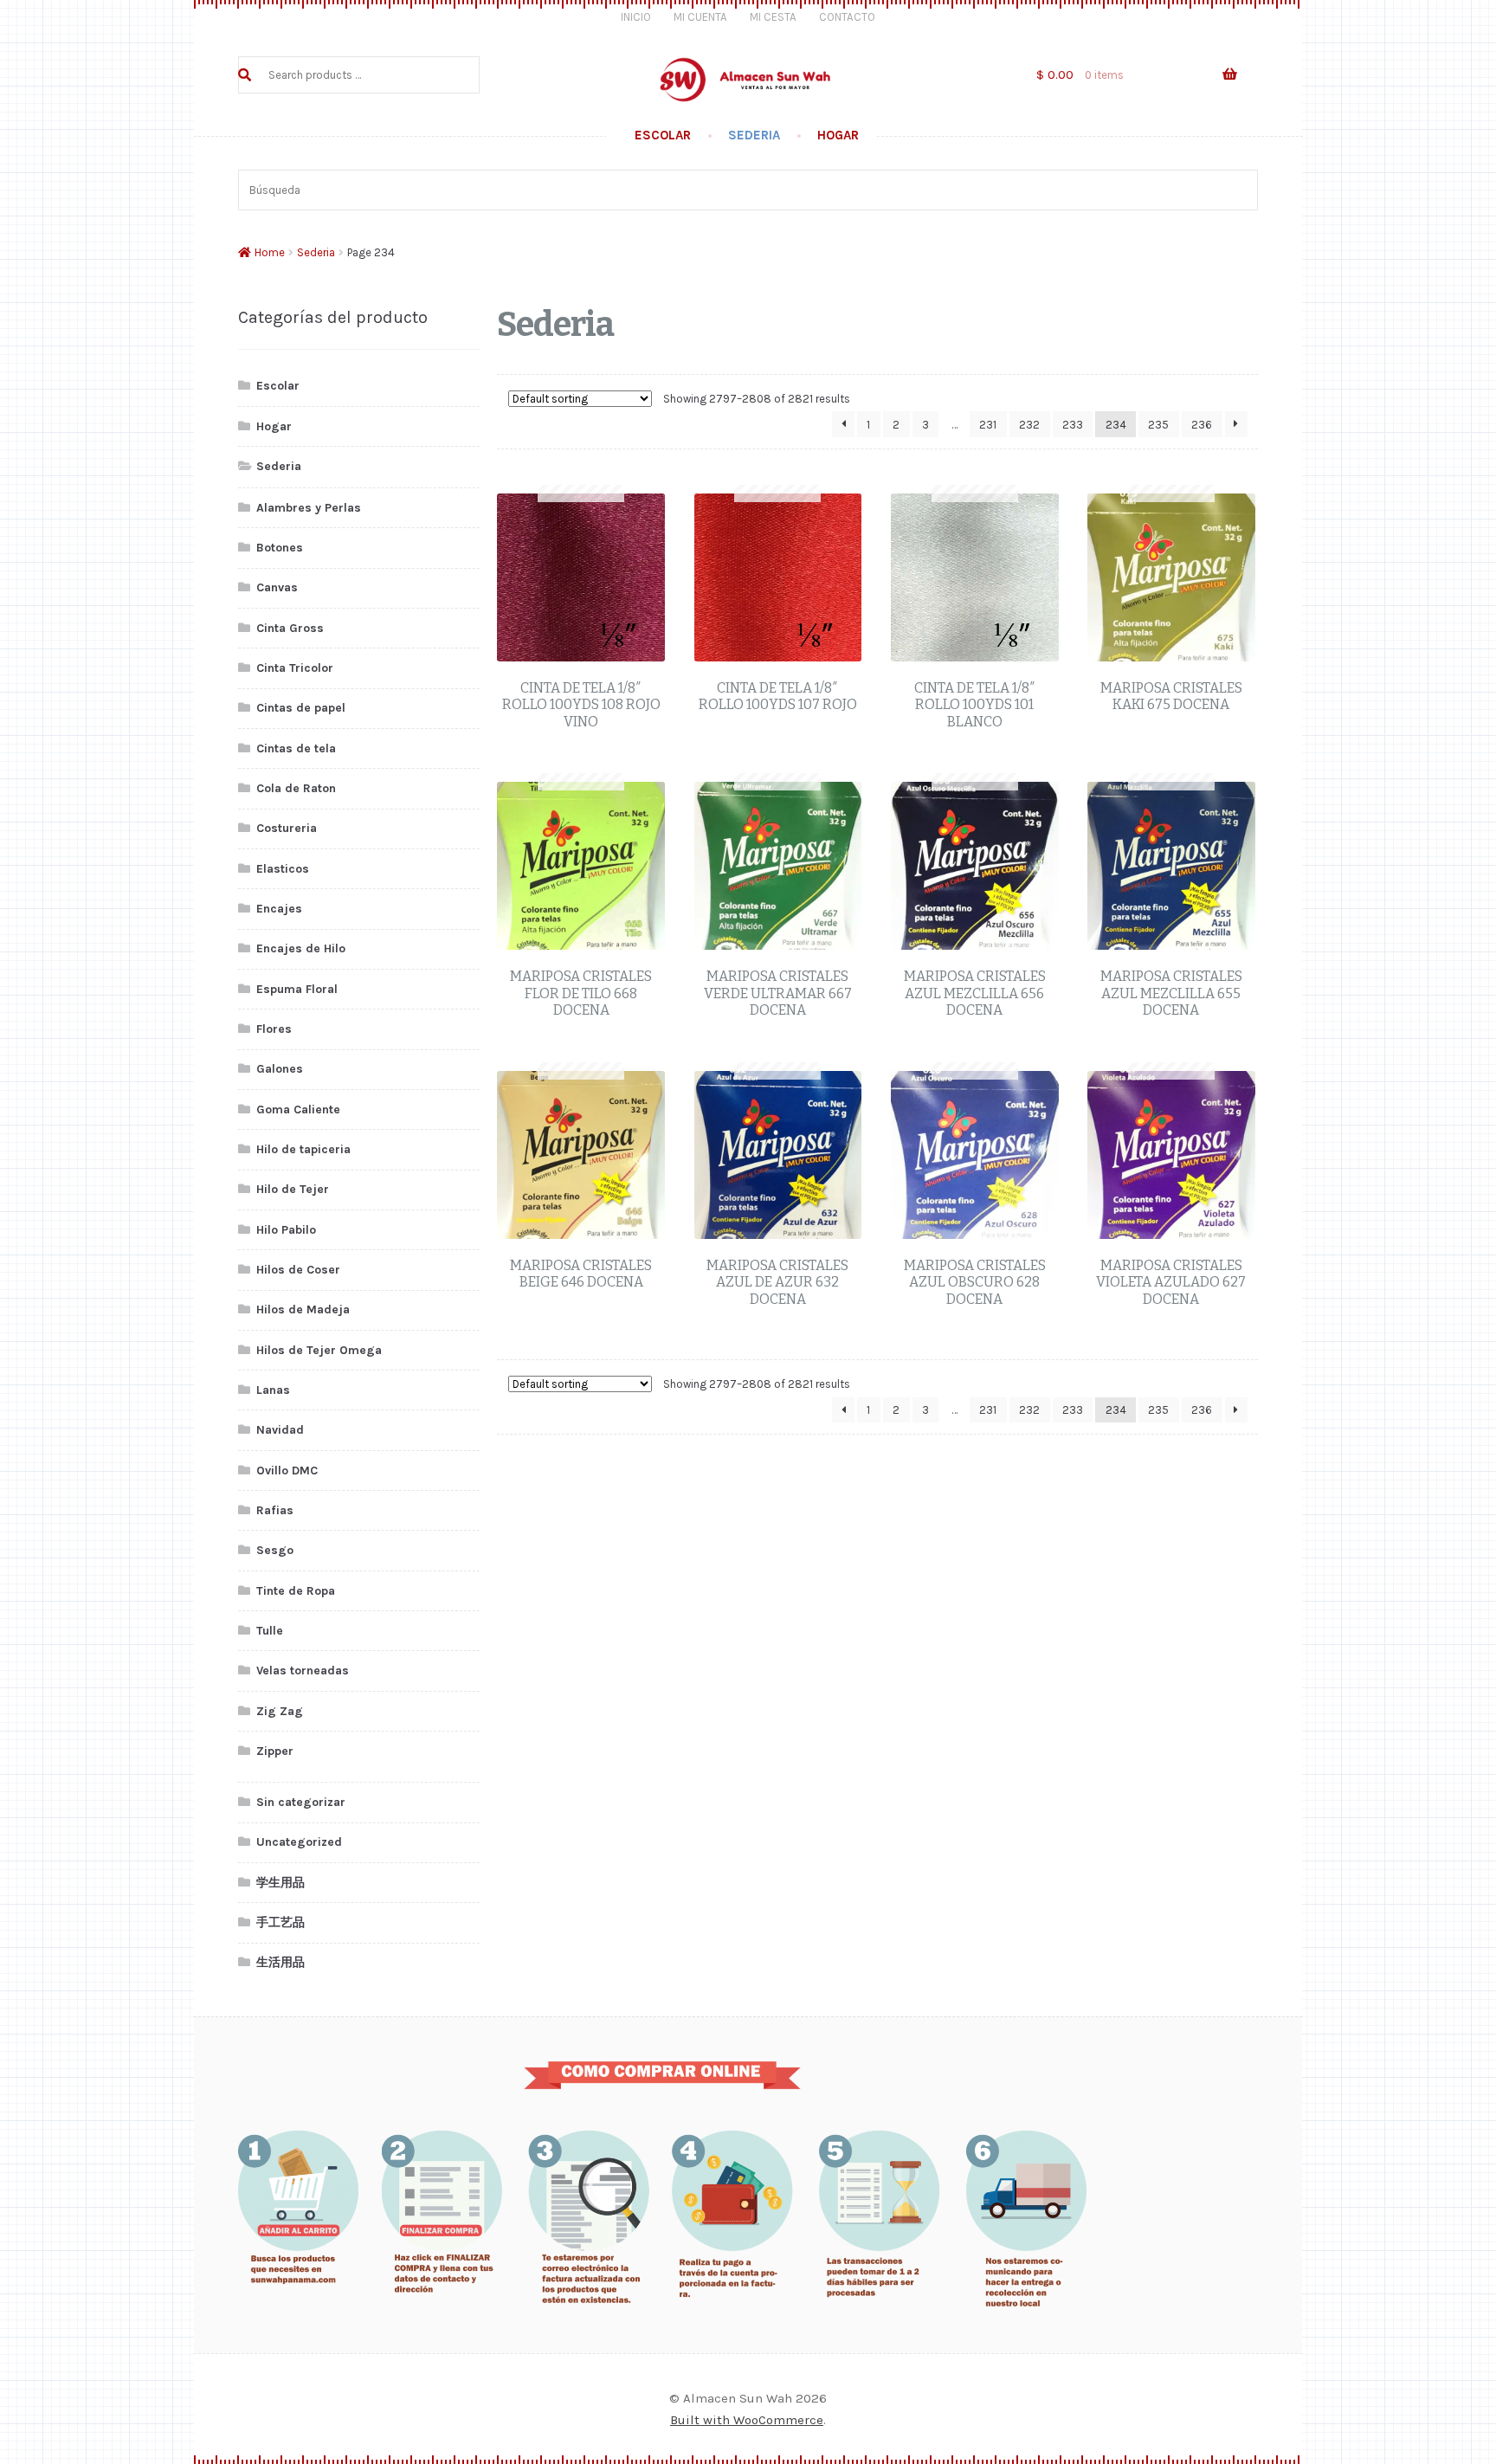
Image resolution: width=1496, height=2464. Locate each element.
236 (1202, 425)
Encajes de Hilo (301, 948)
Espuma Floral (297, 989)
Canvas (277, 587)
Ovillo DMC (287, 1471)
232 (1029, 425)
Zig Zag (280, 1711)
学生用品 (280, 1883)
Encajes (279, 909)
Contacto (847, 17)
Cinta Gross (290, 628)
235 (1158, 425)
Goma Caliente (298, 1109)
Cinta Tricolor (295, 668)
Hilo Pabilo (286, 1230)
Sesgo (275, 1550)
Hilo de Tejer (293, 1189)
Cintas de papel (301, 708)
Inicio (636, 17)
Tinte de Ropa (296, 1591)
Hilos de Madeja (303, 1309)
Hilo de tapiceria (303, 1149)
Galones (280, 1069)
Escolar (663, 135)
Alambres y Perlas (309, 508)
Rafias (275, 1510)
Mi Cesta (773, 17)
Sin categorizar (301, 1802)
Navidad (280, 1430)
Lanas (273, 1390)
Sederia (754, 135)
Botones (280, 548)
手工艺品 (280, 1922)
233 (1073, 425)
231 (988, 425)
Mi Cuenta (700, 17)
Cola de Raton (296, 788)
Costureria (287, 828)
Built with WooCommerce (747, 2420)
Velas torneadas (303, 1671)
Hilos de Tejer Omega (319, 1350)
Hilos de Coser (298, 1270)
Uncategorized (299, 1842)
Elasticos (283, 869)
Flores (274, 1029)
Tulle (270, 1631)
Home (270, 252)
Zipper (275, 1751)
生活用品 (280, 1962)
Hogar (838, 135)
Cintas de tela (296, 748)
